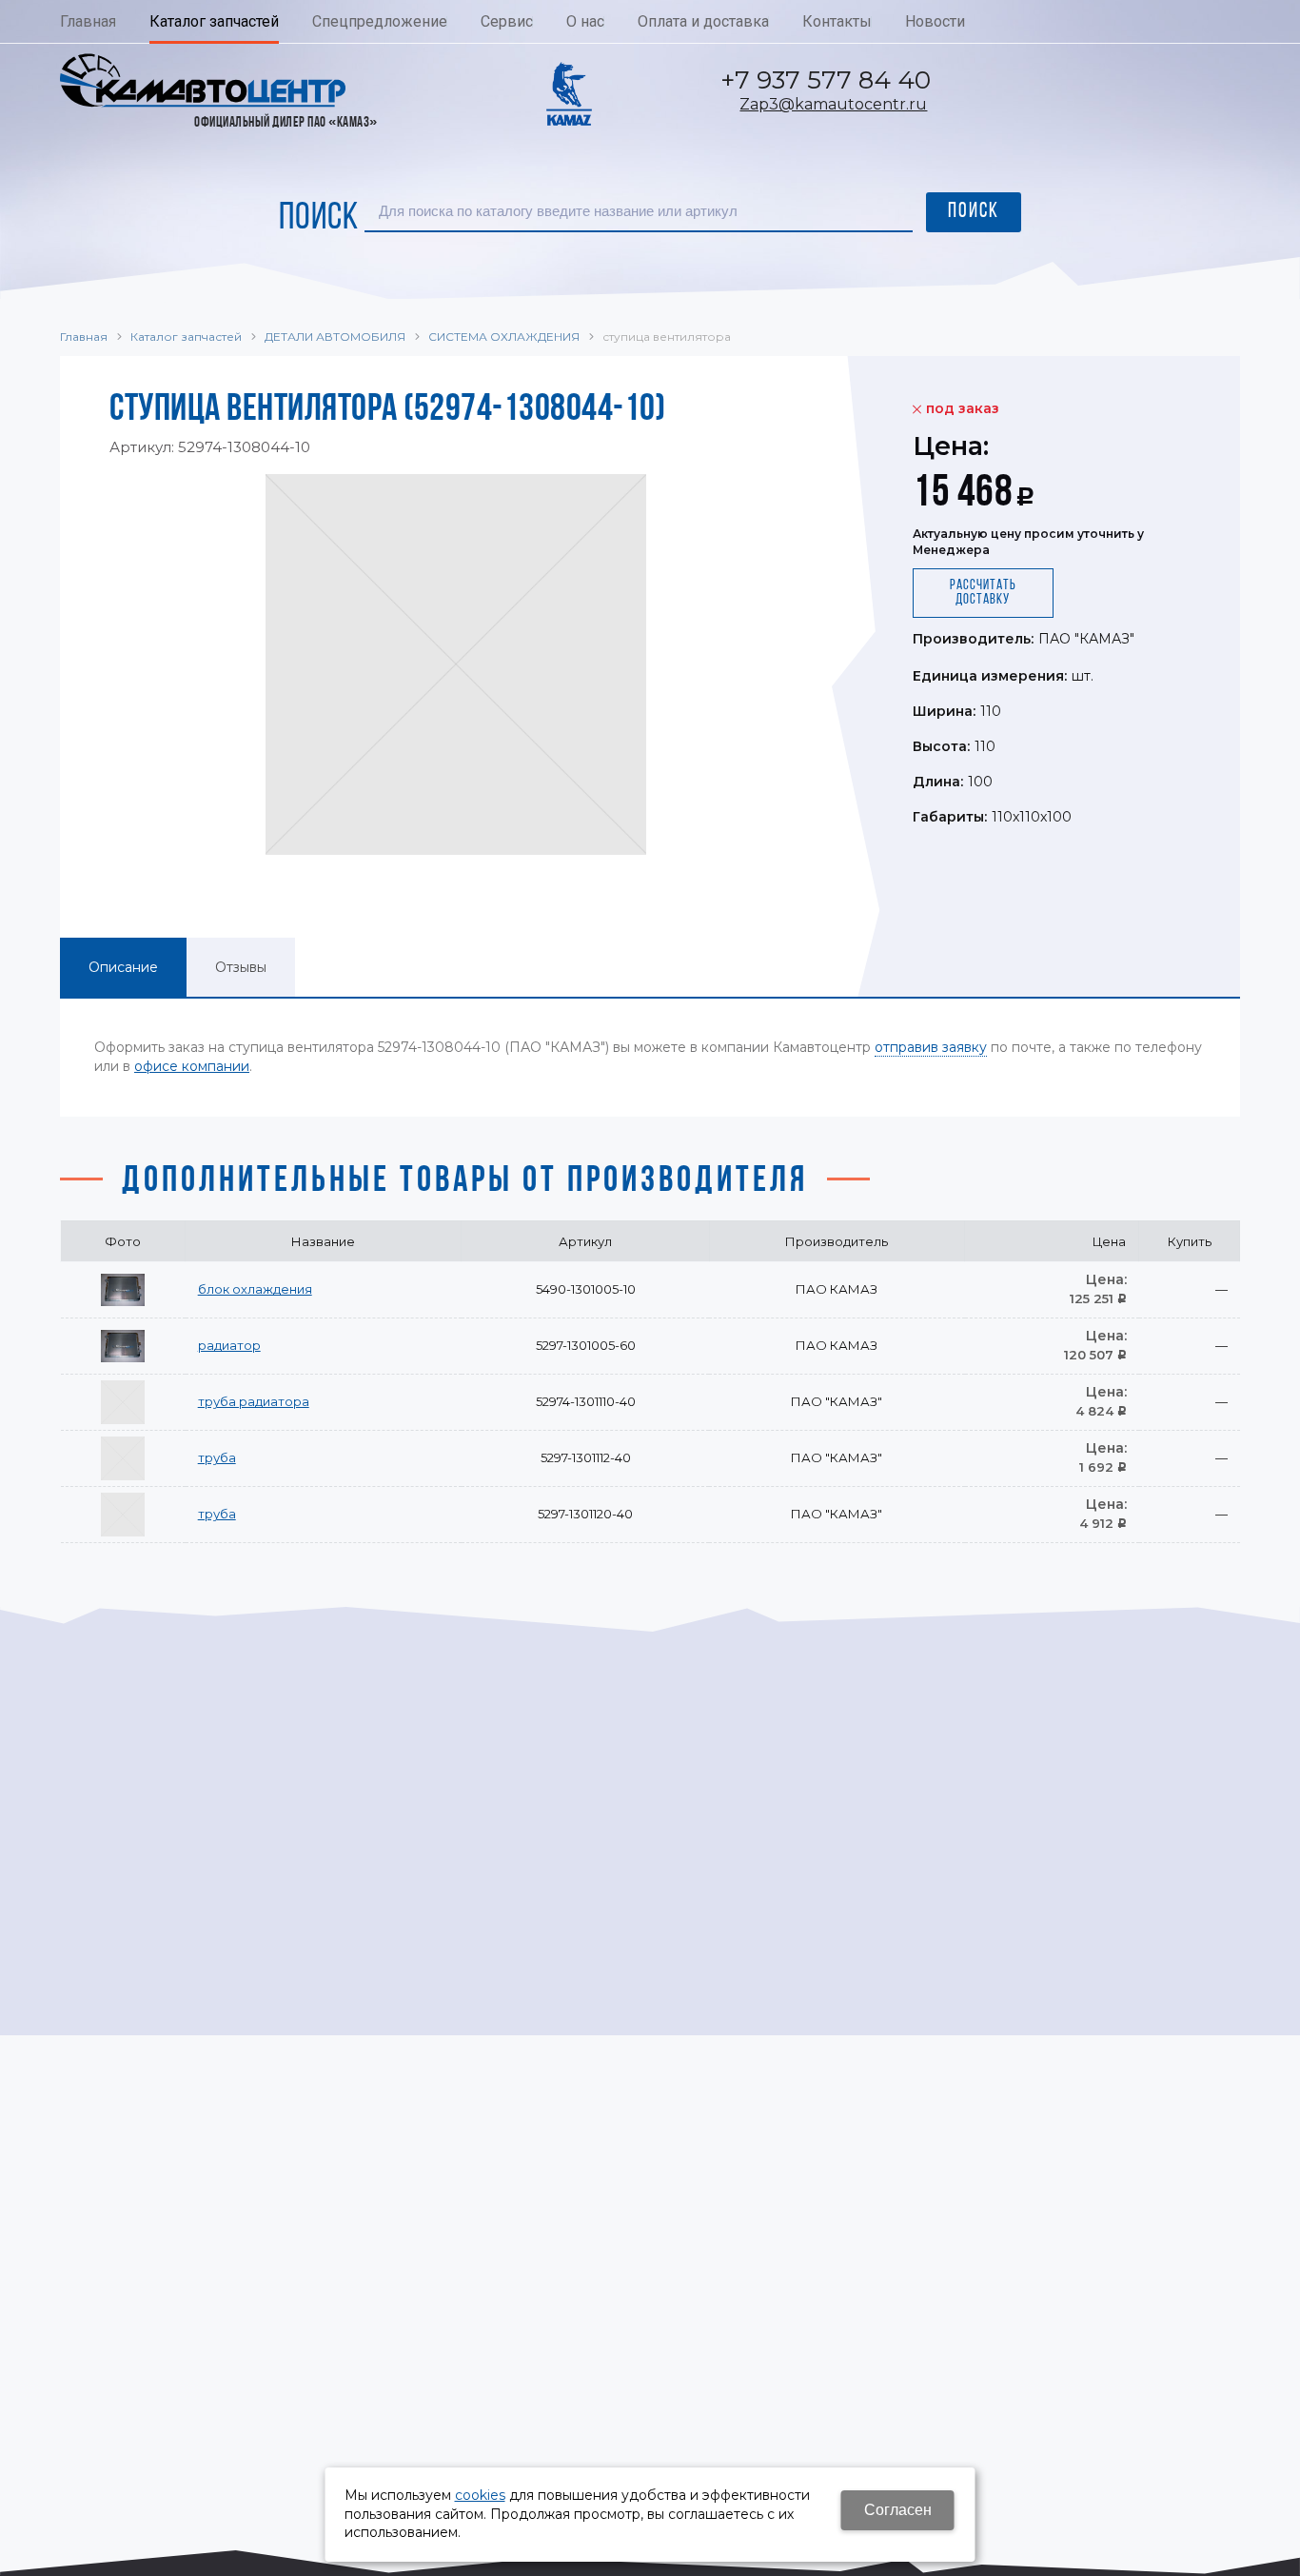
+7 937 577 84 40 (826, 80)
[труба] (123, 1458)
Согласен (898, 2510)
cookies (480, 2495)
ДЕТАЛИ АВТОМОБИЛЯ (335, 337)
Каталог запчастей (186, 337)
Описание (123, 967)
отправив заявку (931, 1047)
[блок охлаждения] (123, 1290)
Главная (84, 337)
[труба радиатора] (123, 1402)
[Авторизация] (1290, 10)
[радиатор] (123, 1346)
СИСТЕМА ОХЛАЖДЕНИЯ (504, 337)
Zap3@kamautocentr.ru (833, 104)
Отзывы (241, 967)
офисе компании (192, 1066)
